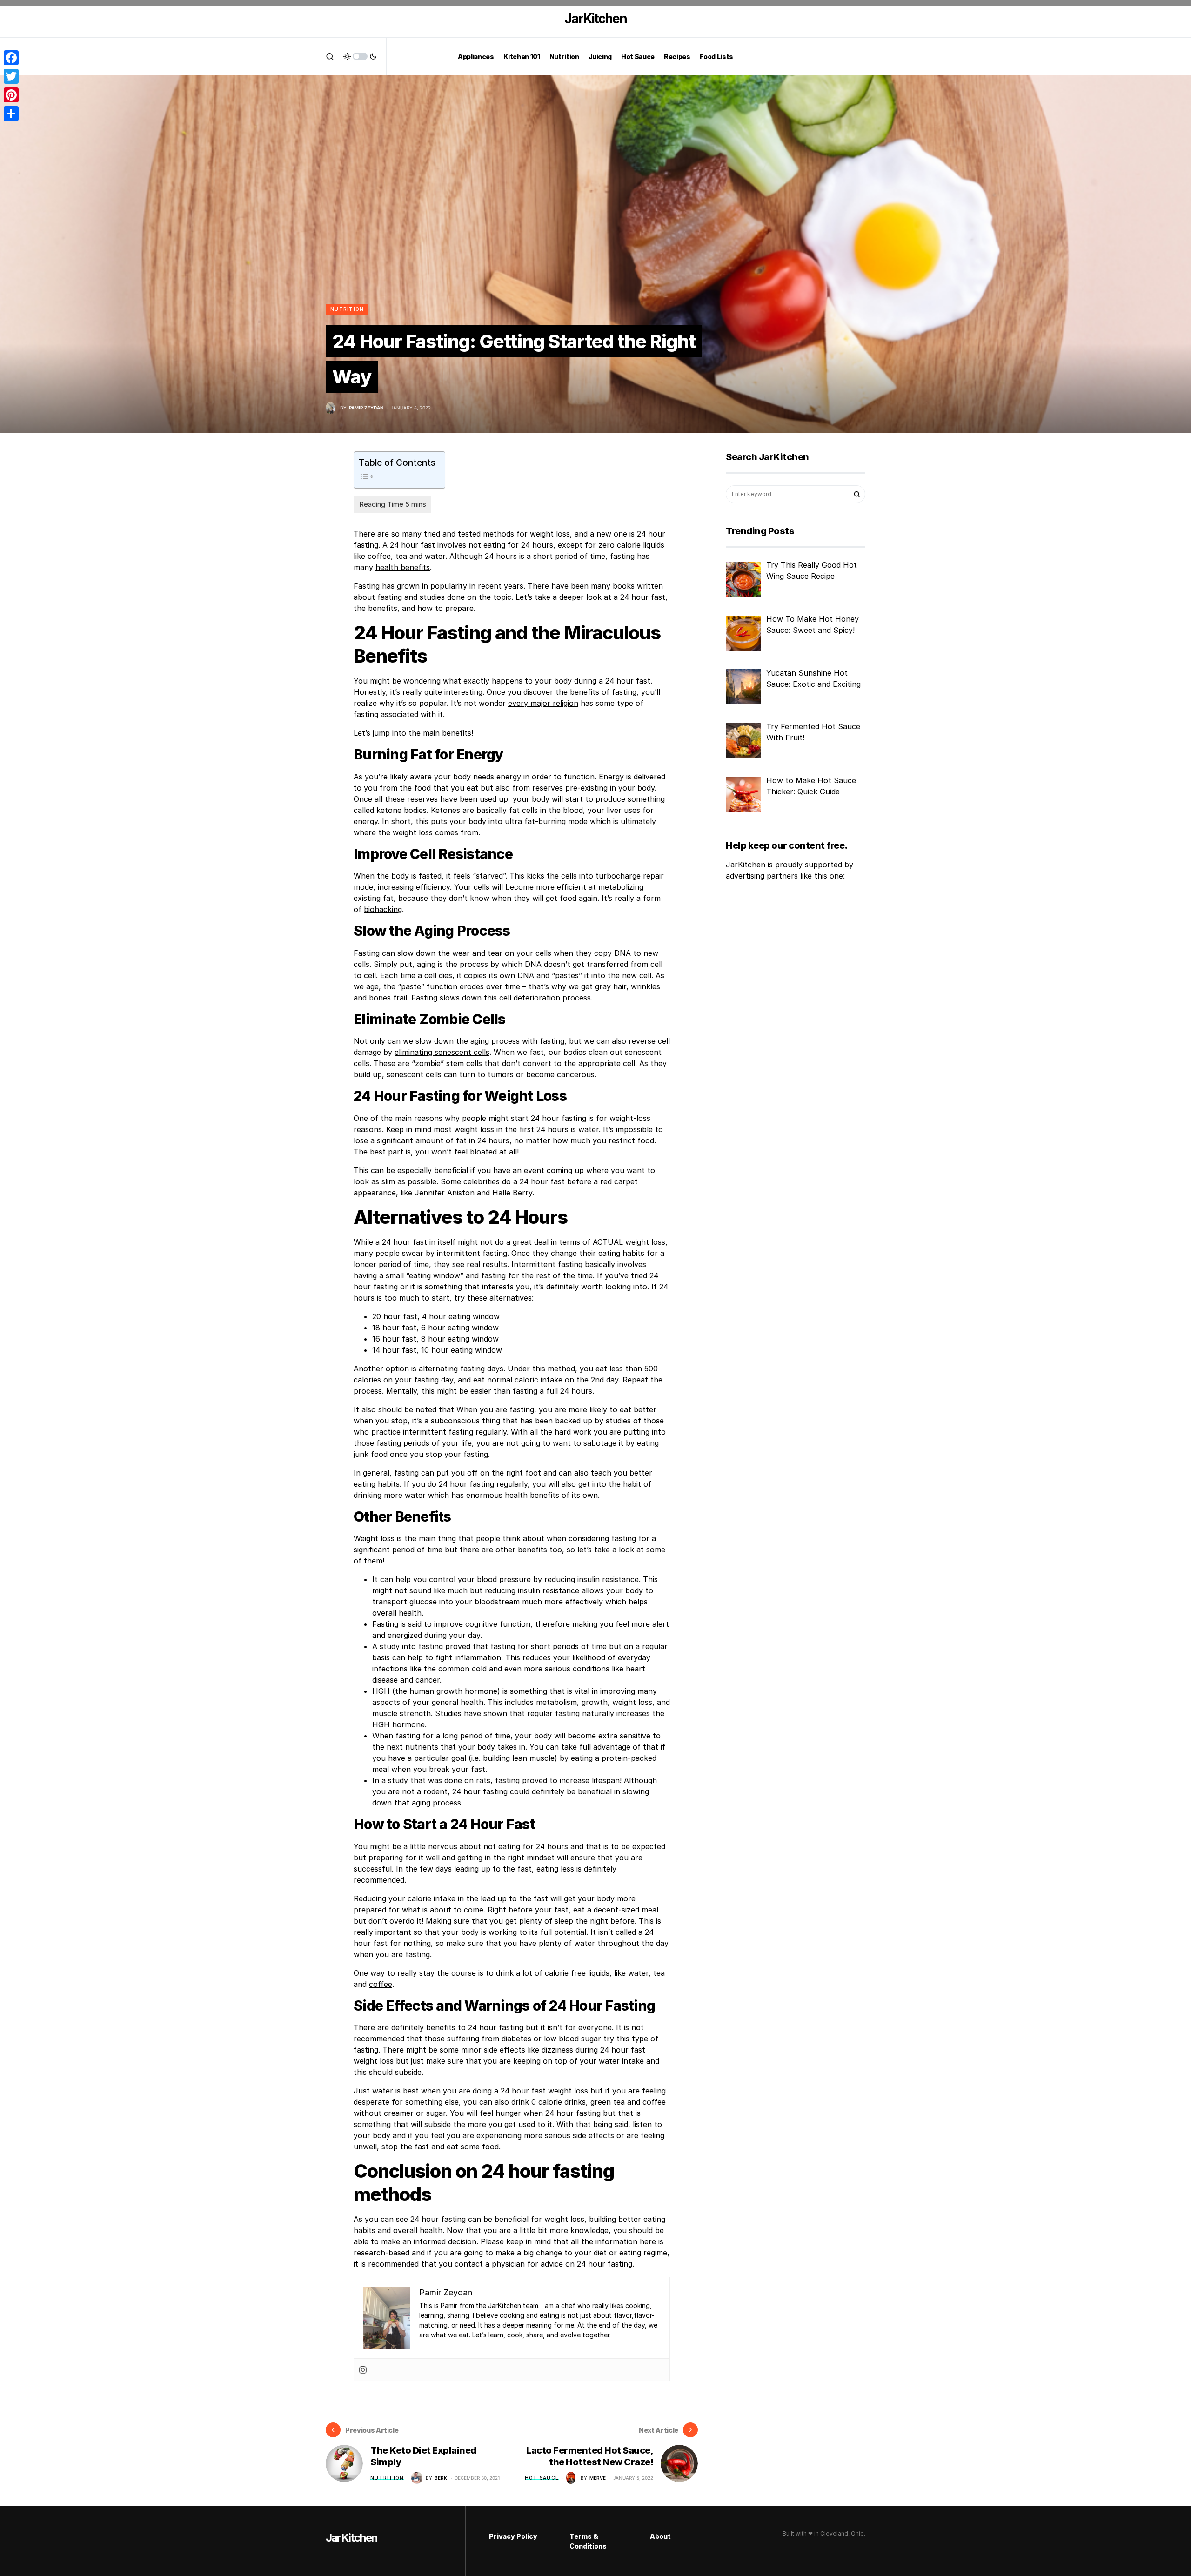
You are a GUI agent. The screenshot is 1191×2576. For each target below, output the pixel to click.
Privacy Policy (513, 2536)
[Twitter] (11, 76)
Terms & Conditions (588, 2541)
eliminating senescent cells (442, 1052)
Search (857, 494)
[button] (330, 56)
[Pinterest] (11, 95)
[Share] (11, 114)
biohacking (383, 909)
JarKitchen (595, 19)
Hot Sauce (542, 2478)
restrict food (631, 1140)
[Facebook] (11, 58)
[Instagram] (363, 2370)
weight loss (413, 832)
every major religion (543, 703)
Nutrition (347, 309)
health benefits (403, 567)
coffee (381, 1984)
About (660, 2536)
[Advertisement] (784, 1043)
